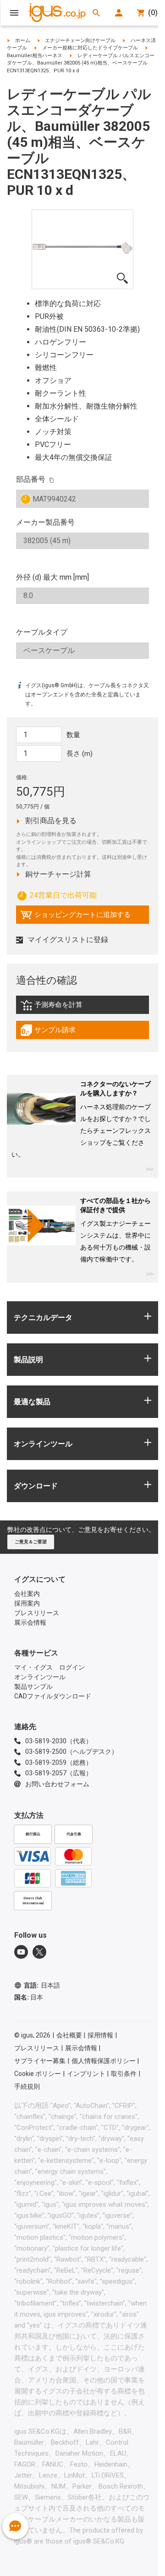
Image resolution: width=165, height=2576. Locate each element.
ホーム (23, 40)
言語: (42, 1985)
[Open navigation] (14, 13)
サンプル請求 (58, 1032)
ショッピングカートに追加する (75, 917)
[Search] (96, 13)
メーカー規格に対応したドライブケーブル (90, 48)
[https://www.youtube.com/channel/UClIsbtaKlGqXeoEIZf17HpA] (21, 1952)
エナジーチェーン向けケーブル (80, 40)
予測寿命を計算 (71, 1007)
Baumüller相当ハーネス (35, 56)
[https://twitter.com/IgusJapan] (39, 1952)
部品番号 (31, 479)
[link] (82, 1008)
